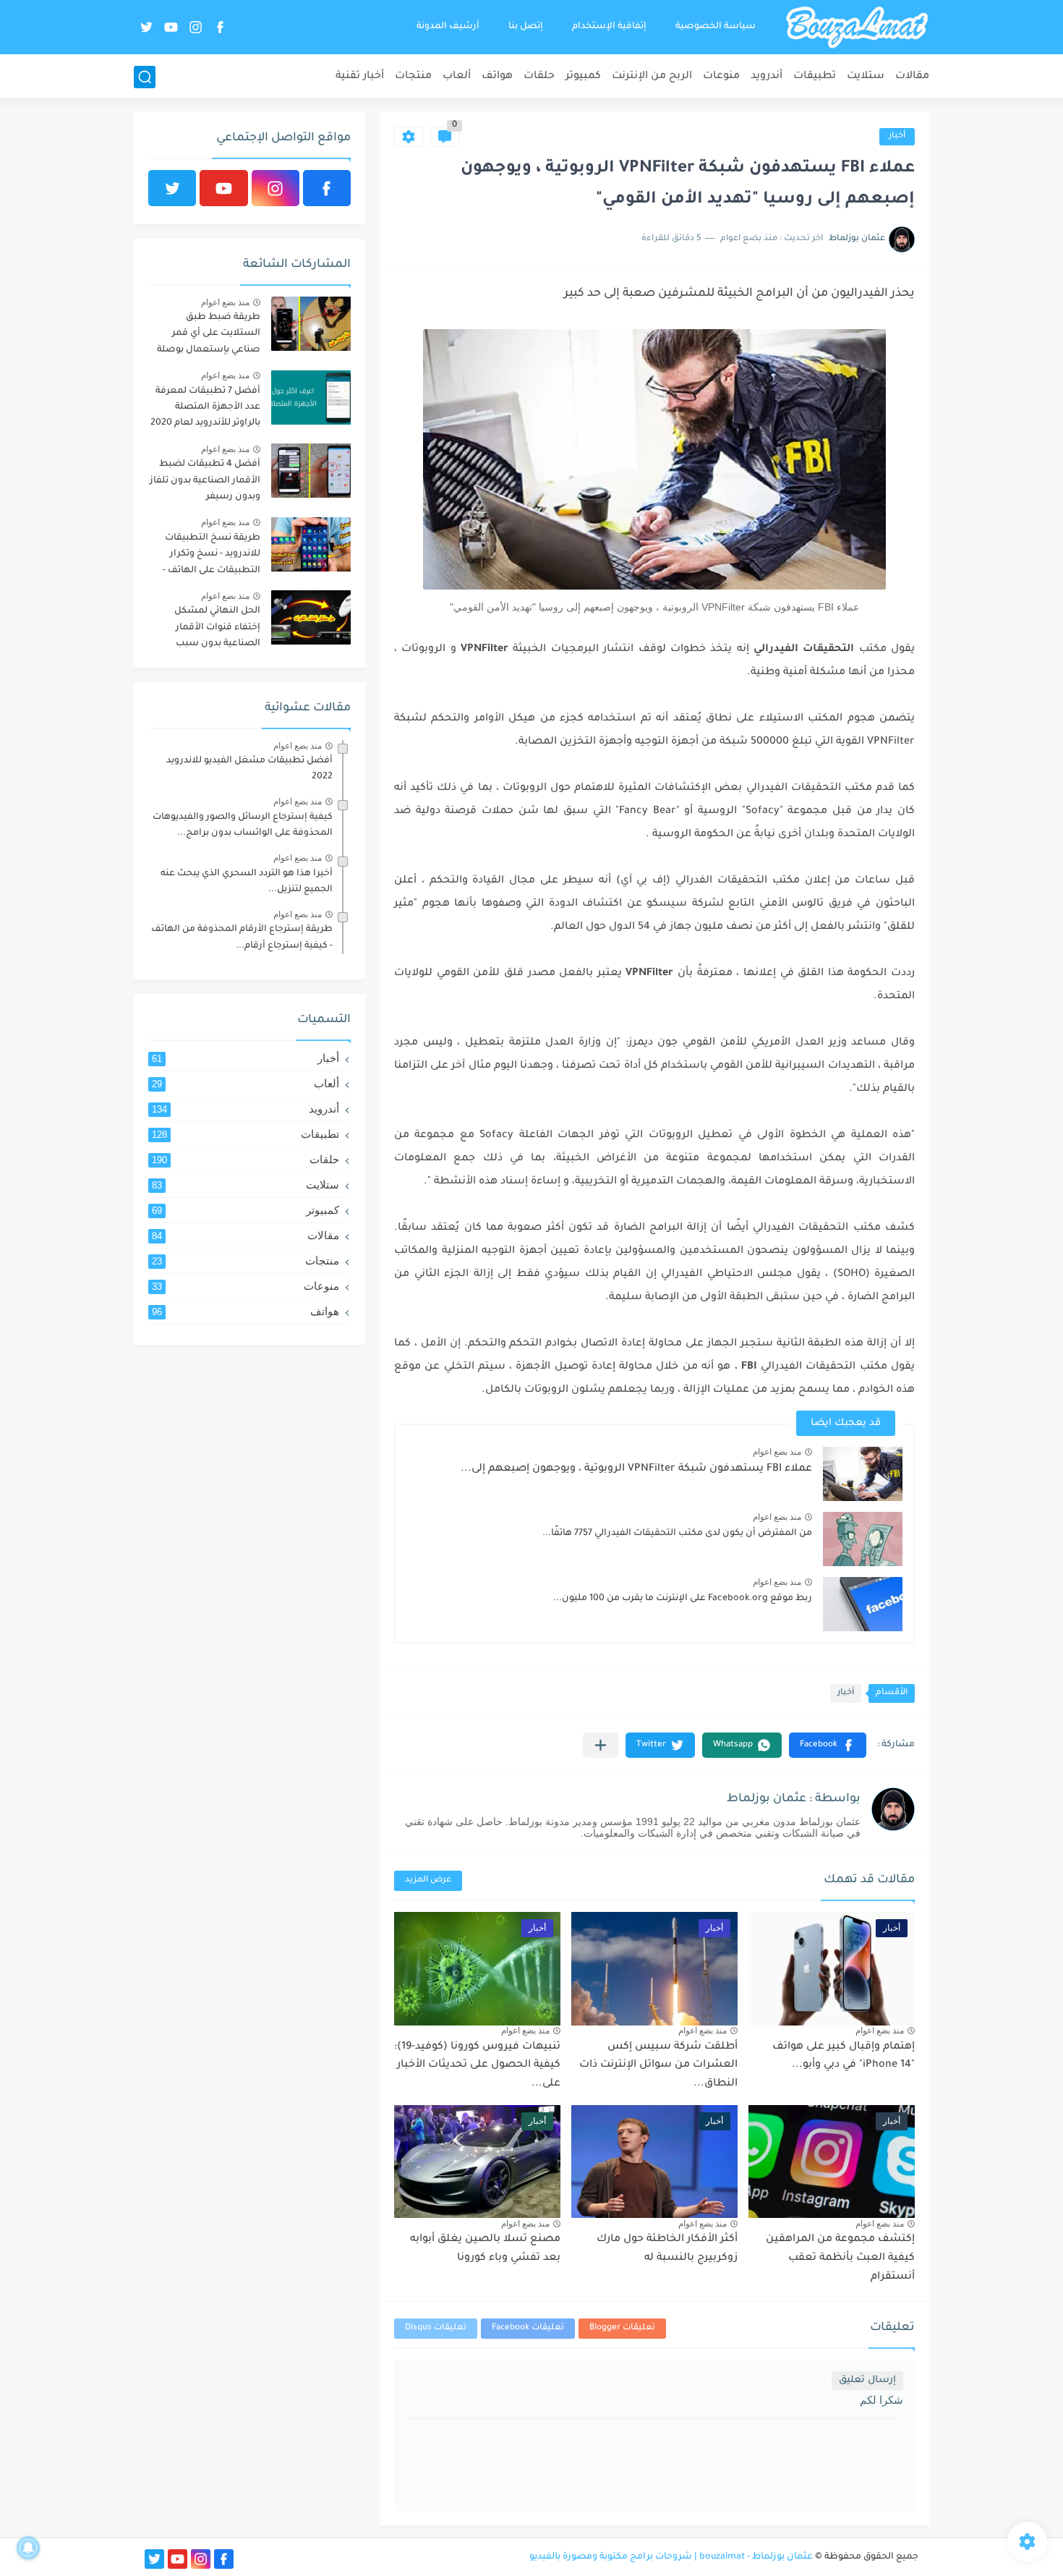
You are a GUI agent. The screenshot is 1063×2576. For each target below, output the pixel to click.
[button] (828, 1745)
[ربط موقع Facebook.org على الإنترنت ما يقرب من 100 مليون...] (863, 1604)
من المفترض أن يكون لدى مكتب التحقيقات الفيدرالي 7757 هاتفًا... (677, 1534)
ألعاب (457, 77)
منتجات (413, 77)
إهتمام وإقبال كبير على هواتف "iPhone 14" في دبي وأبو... (844, 2057)
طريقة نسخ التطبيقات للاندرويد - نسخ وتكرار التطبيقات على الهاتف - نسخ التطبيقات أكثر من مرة (211, 557)
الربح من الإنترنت (652, 77)
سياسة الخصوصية (716, 27)
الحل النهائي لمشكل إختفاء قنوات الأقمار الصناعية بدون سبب (217, 628)
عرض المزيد (428, 1880)
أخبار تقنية (360, 77)
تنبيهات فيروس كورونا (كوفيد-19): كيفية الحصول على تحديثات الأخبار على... (477, 2066)
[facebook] (220, 27)
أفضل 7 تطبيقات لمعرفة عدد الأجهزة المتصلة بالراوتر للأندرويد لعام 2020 (205, 408)
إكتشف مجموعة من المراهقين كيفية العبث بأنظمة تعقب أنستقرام (840, 2258)
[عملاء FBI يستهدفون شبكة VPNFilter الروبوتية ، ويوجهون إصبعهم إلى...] (863, 1474)
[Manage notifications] (28, 2548)
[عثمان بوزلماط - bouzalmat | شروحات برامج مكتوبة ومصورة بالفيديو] (857, 27)
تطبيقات (815, 77)
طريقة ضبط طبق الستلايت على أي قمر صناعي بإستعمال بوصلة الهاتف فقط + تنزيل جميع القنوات (207, 336)
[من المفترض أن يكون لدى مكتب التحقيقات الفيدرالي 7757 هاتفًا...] (863, 1539)
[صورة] (311, 324)
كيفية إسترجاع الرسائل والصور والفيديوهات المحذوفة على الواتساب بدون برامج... (243, 825)
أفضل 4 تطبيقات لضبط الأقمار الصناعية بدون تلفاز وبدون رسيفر (205, 481)
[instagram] (195, 27)
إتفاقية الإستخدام (609, 27)
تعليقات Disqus (436, 2328)
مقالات (912, 77)
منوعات (721, 77)
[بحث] (145, 77)
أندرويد (767, 77)
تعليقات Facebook (528, 2328)
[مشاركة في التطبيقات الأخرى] (601, 1745)
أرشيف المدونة (448, 27)
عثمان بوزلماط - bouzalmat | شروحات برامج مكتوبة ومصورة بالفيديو (671, 2557)
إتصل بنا (526, 27)
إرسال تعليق (867, 2380)
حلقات (539, 77)
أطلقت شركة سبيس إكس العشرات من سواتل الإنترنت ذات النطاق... (658, 2066)
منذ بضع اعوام (777, 1452)
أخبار (897, 136)
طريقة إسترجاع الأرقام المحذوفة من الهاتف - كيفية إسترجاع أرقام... (242, 938)
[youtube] (171, 27)
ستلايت (866, 77)
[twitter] (146, 27)
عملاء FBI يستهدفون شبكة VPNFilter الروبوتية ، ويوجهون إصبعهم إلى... (636, 1469)
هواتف (497, 77)
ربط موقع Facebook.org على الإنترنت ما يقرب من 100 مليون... (683, 1599)
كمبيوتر (583, 77)
